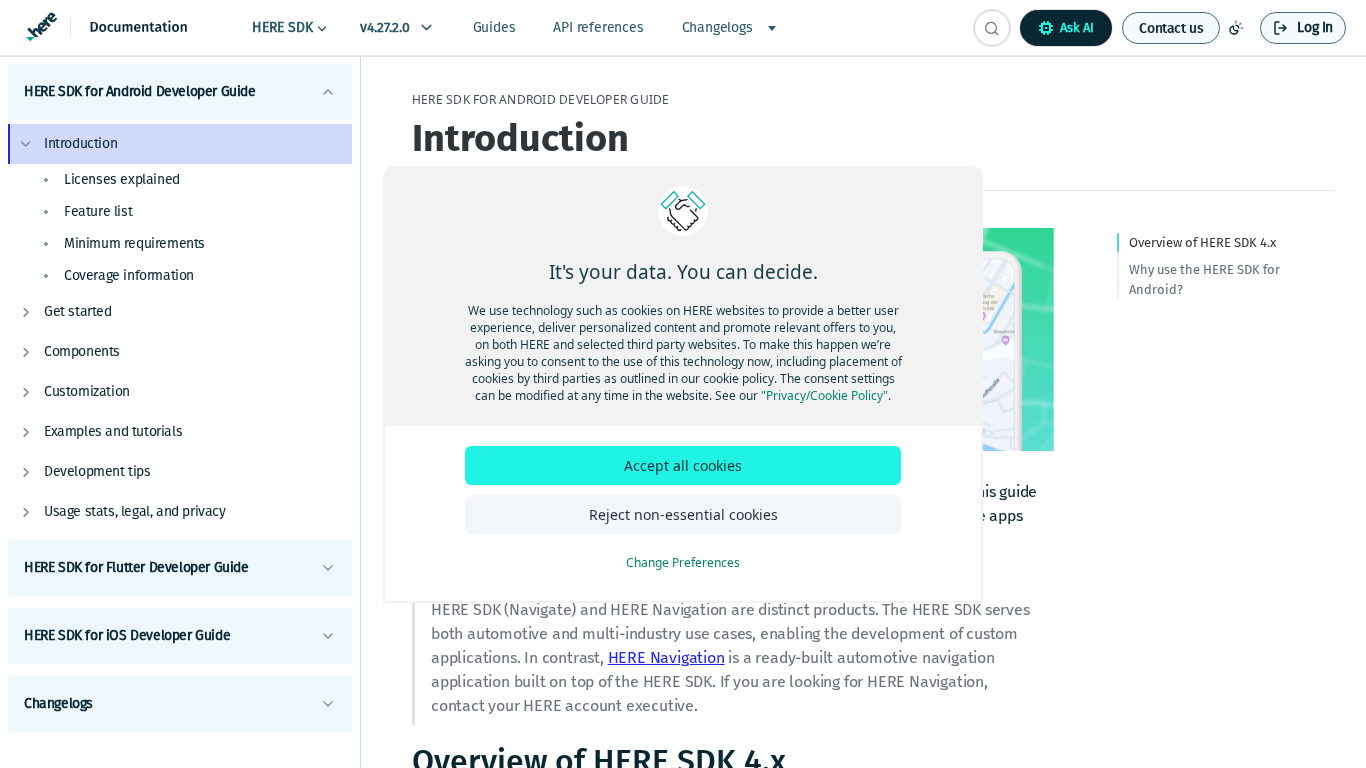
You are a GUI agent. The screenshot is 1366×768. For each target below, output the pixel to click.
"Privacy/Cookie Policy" (824, 395)
